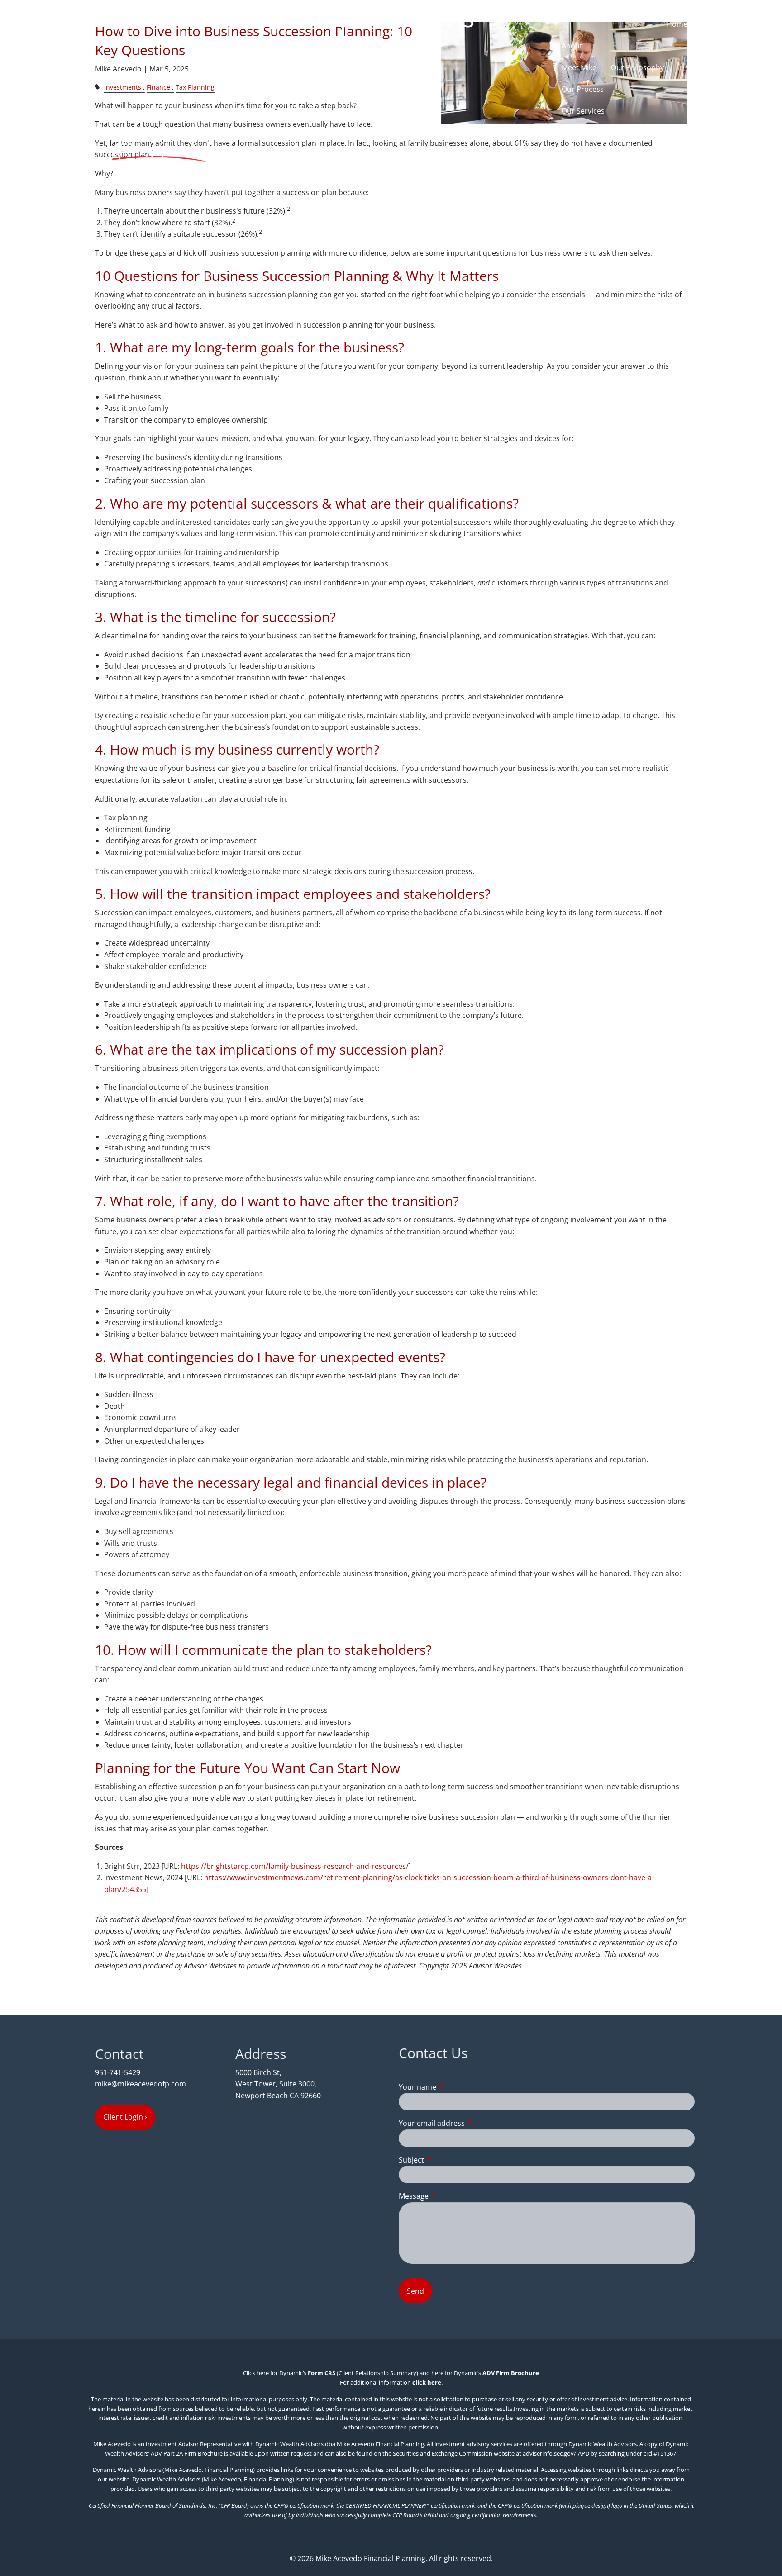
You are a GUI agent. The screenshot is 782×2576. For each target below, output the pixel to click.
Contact (620, 285)
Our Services (583, 111)
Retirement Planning (597, 154)
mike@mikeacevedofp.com (141, 2084)
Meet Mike (579, 67)
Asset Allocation (589, 176)
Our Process (583, 89)
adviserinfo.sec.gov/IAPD (556, 2453)
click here (427, 2382)
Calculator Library (592, 263)
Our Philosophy (637, 67)
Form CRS (322, 2373)
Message (450, 2196)
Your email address (468, 2123)
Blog (584, 285)
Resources (579, 219)
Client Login (668, 285)
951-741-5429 (118, 2072)
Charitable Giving (591, 198)
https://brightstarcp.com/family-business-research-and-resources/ (295, 1866)
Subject (448, 2160)
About (572, 46)
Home (677, 24)
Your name (454, 2087)
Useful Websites (589, 241)
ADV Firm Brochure (511, 2373)
